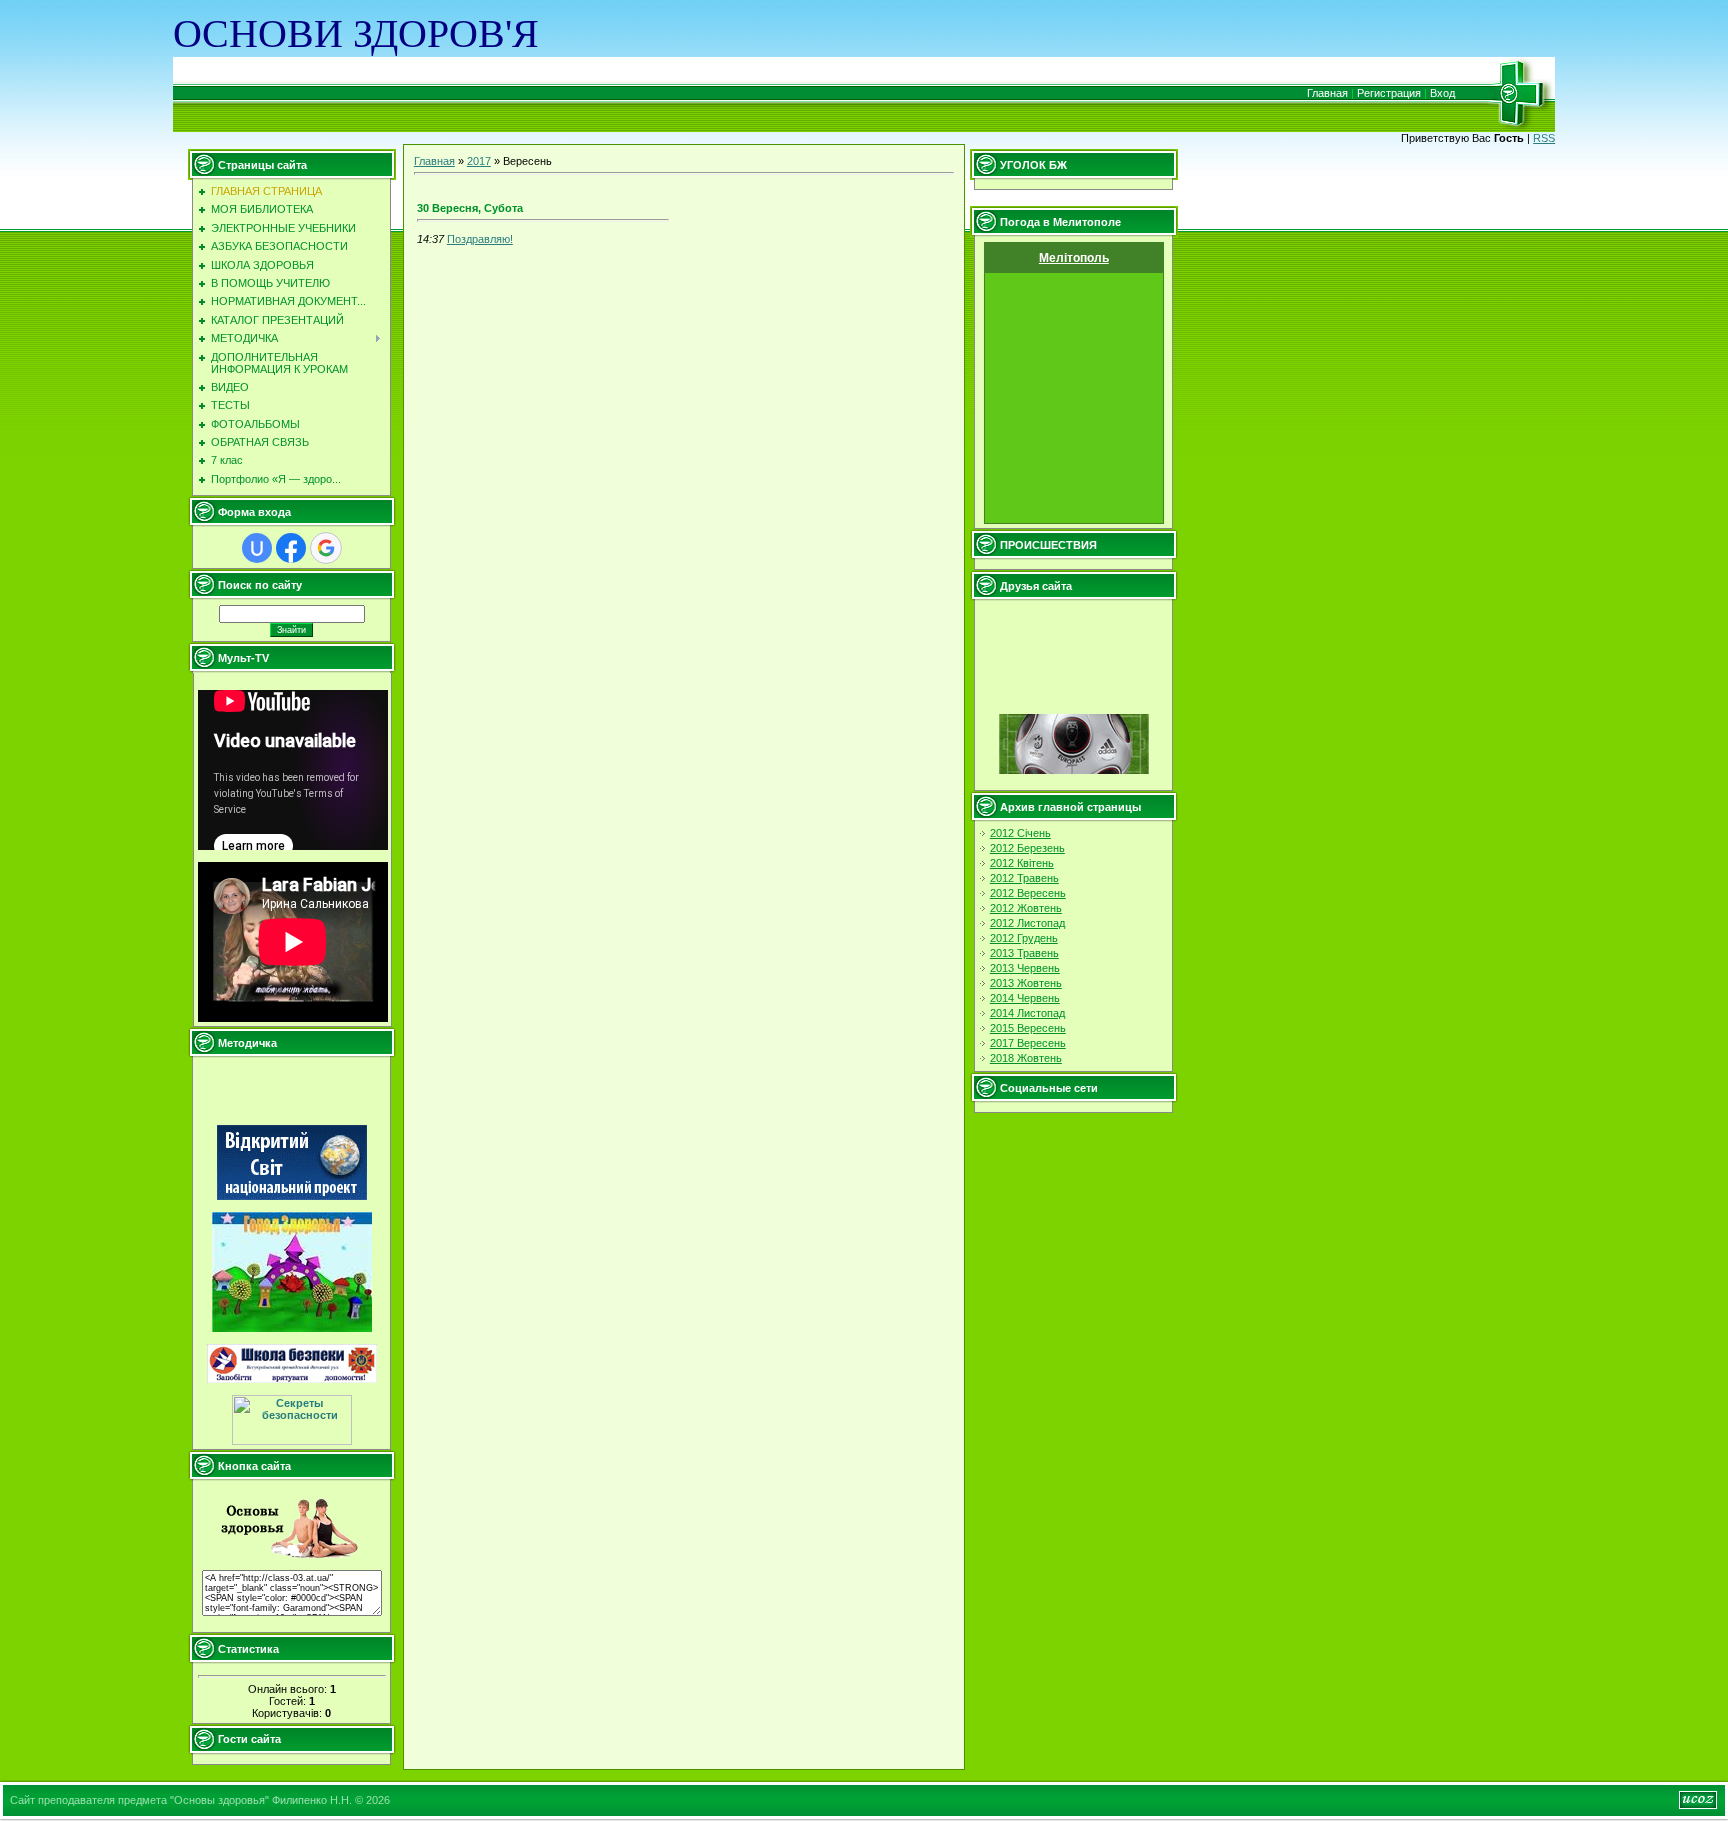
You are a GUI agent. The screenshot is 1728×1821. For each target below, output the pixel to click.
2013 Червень (1025, 968)
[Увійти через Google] (326, 548)
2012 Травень (1024, 878)
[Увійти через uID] (257, 548)
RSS (1544, 138)
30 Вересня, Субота (470, 208)
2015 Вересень (1028, 1028)
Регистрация (1389, 93)
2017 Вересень (1028, 1043)
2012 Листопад (1027, 923)
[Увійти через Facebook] (291, 548)
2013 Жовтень (1026, 983)
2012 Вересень (1028, 893)
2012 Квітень (1022, 863)
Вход (1442, 93)
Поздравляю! (480, 239)
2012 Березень (1027, 848)
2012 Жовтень (1026, 908)
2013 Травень (1024, 953)
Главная (1327, 93)
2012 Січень (1020, 833)
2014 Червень (1025, 998)
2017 (479, 161)
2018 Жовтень (1026, 1058)
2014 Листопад (1027, 1013)
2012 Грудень (1024, 938)
